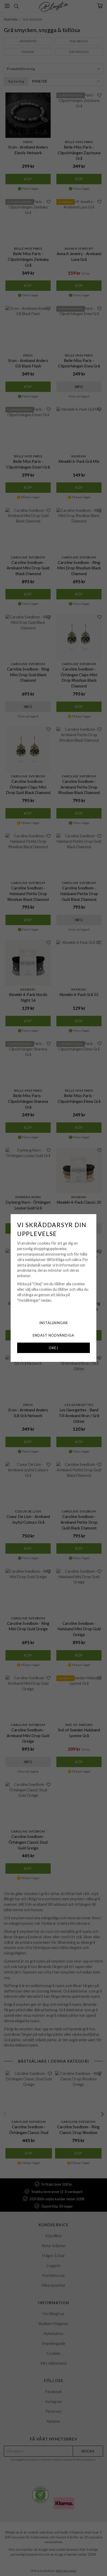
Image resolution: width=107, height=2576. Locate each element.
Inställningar (54, 1323)
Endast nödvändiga (53, 1335)
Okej (53, 1348)
